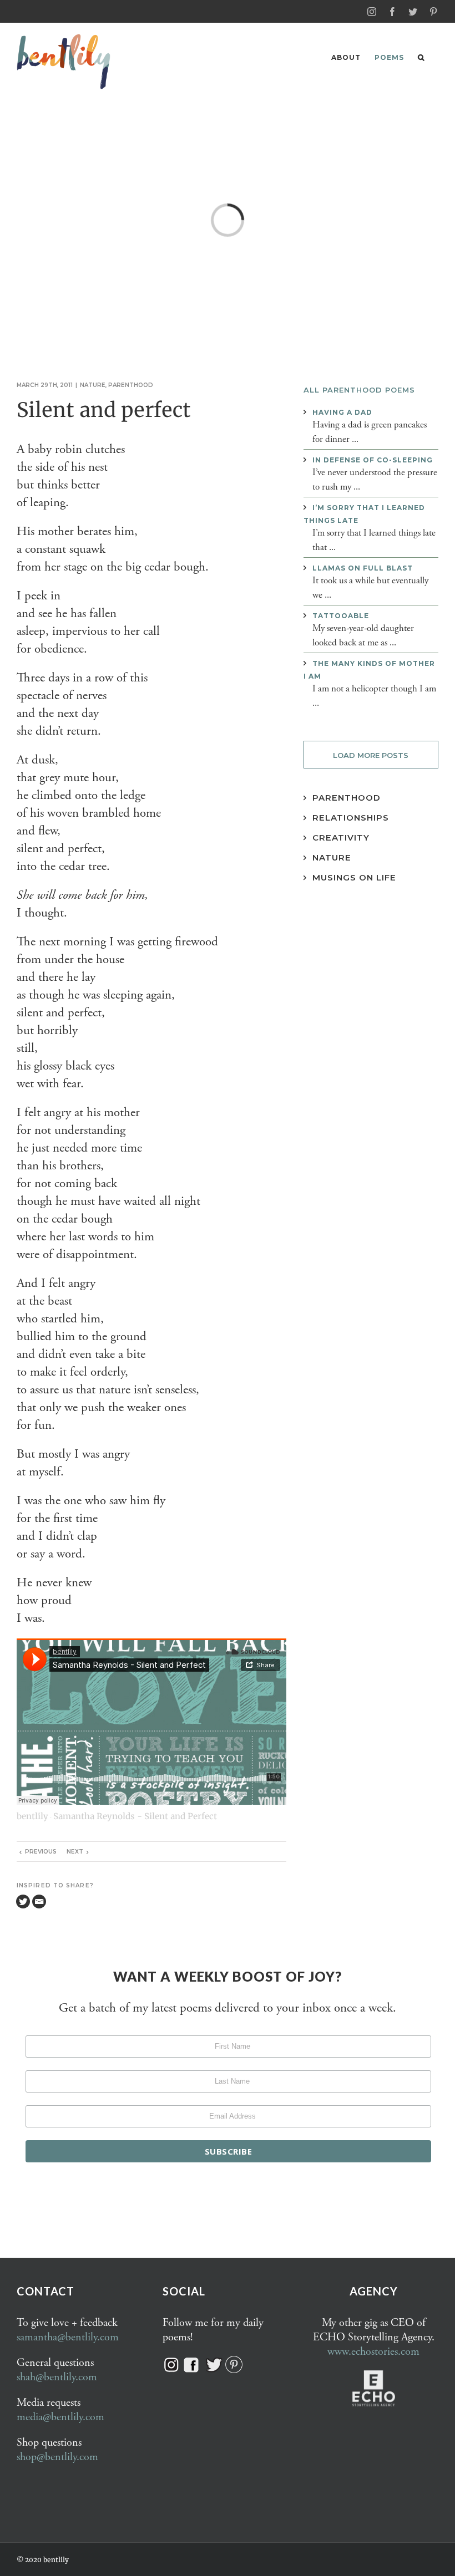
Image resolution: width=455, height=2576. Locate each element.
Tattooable (341, 616)
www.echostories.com (373, 2352)
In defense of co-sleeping (373, 460)
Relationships (351, 818)
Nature (93, 385)
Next (75, 1852)
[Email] (39, 1902)
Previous (41, 1852)
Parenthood (131, 385)
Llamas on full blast (363, 568)
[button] (421, 57)
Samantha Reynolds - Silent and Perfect (135, 1816)
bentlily (32, 1816)
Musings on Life (354, 877)
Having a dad (342, 412)
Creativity (341, 838)
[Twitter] (23, 1902)
